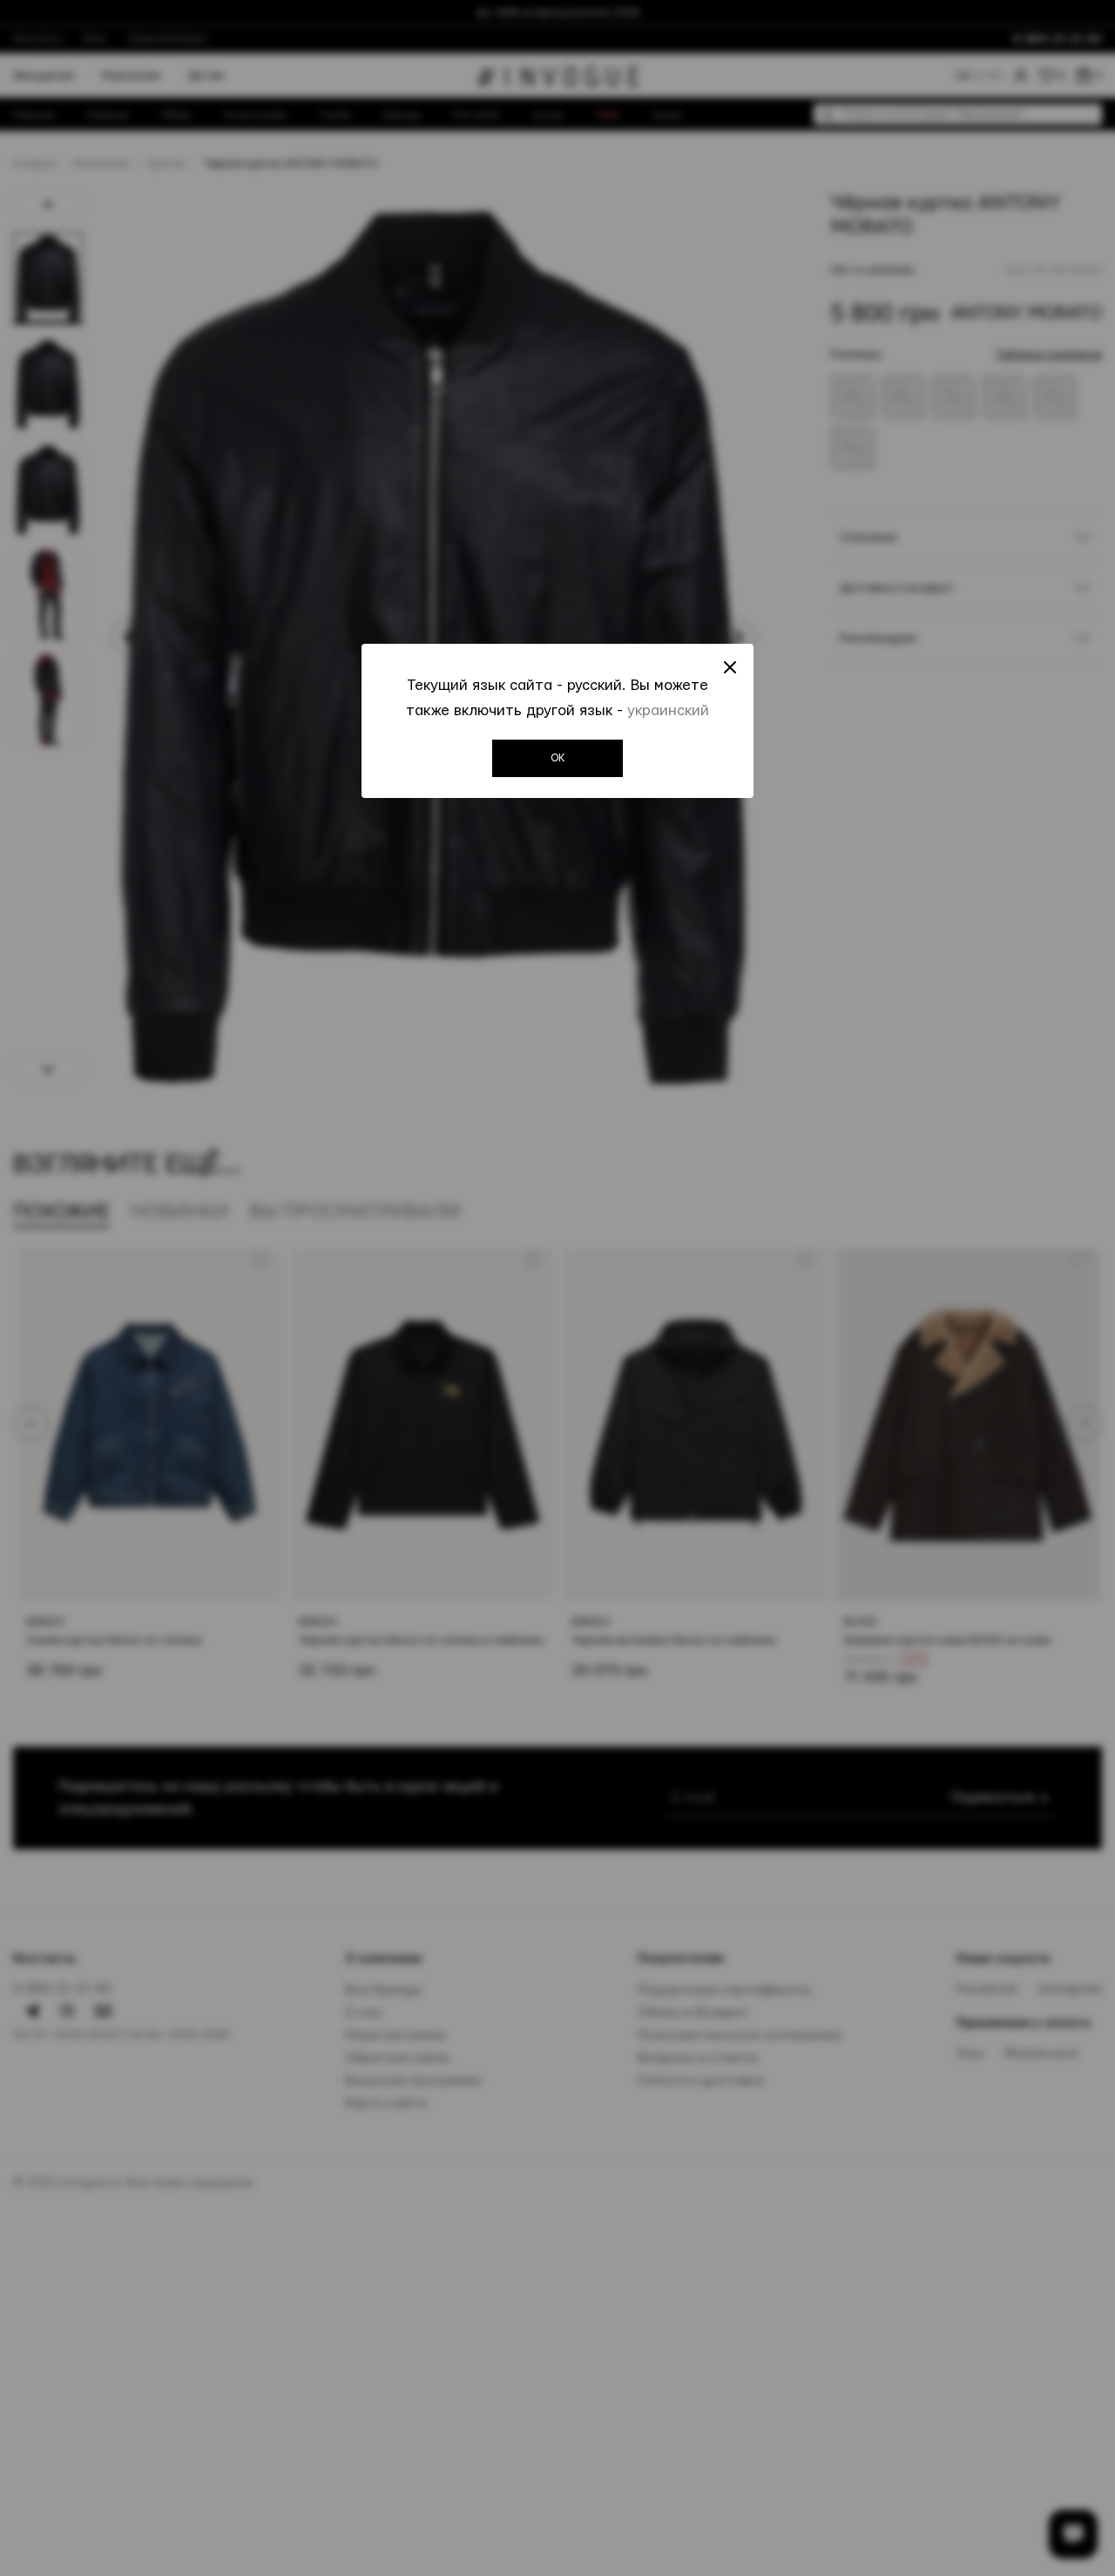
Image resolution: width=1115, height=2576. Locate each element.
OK (558, 758)
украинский (668, 710)
